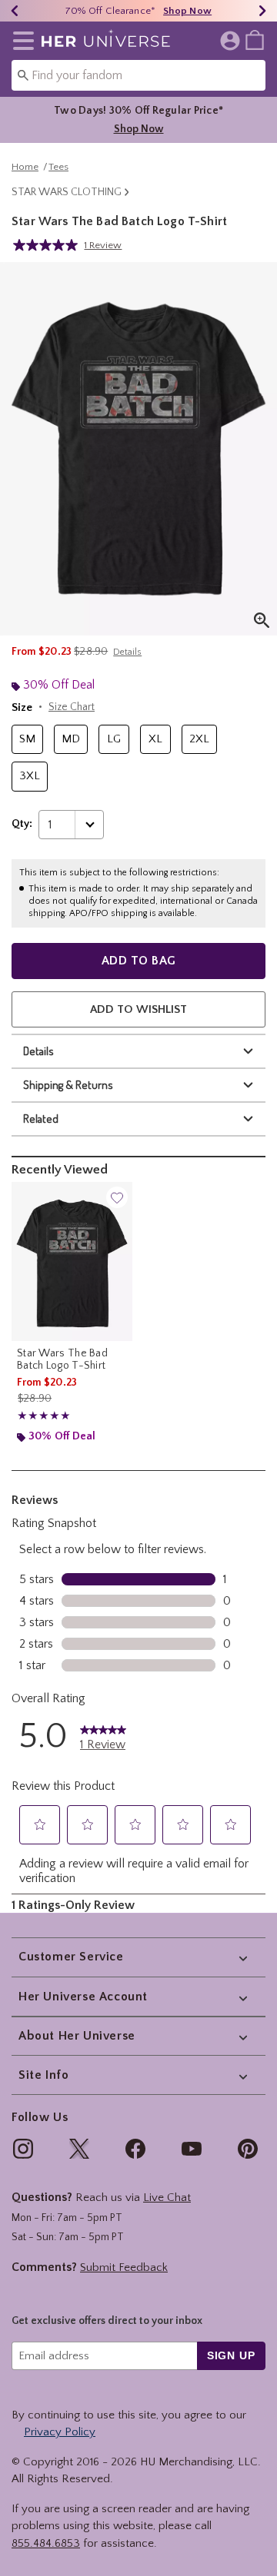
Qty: (22, 824)
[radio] (27, 740)
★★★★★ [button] (44, 1416)
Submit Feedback (124, 2267)
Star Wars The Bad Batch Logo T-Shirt (62, 1359)
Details (38, 1051)
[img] (23, 2149)
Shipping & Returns (68, 1085)
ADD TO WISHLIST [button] (138, 1009)
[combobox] (138, 75)
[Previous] (15, 11)
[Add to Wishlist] (117, 1197)
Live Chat (167, 2198)
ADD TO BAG (139, 961)
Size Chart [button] (72, 707)
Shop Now (187, 11)
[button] (20, 41)
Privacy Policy (60, 2432)
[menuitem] (255, 39)
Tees (58, 167)
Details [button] (127, 652)
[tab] (138, 449)
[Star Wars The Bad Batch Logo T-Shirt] (72, 1261)
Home (25, 167)
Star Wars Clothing (67, 192)
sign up (231, 2355)
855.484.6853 (46, 2543)
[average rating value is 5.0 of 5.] (48, 245)
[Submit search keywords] (23, 75)
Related (41, 1119)
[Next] (262, 11)
